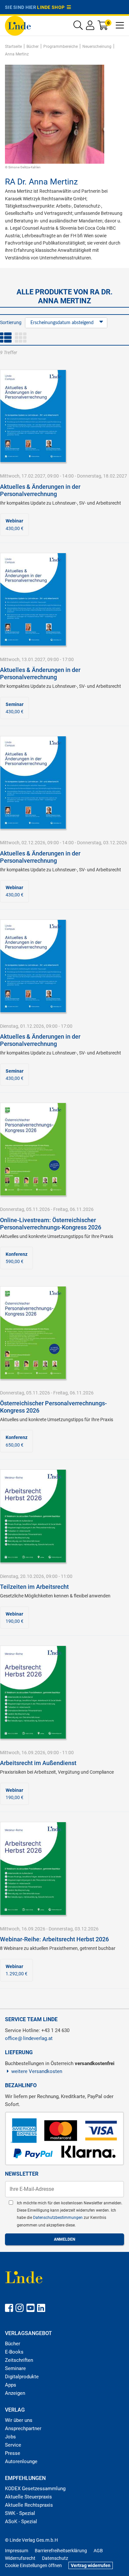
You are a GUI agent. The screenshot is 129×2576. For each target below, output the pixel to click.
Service (13, 2445)
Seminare (15, 2368)
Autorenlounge (21, 2461)
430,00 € (15, 524)
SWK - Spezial (20, 2513)
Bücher (13, 2344)
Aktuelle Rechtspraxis (29, 2505)
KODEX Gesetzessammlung (35, 2489)
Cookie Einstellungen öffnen (33, 2565)
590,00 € (17, 1258)
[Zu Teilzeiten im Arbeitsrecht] (33, 1516)
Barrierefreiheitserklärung (61, 2551)
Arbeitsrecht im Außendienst (38, 1763)
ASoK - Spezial (21, 2522)
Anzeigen (15, 2393)
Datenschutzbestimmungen (58, 2218)
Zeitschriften (19, 2360)
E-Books (14, 2352)
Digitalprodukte (22, 2377)
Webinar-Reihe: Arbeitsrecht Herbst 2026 (54, 1939)
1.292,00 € (17, 1970)
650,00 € (17, 1441)
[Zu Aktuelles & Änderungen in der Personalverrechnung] (33, 416)
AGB (98, 2551)
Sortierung (11, 322)
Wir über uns (19, 2420)
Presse (13, 2453)
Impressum (17, 2551)
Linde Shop (52, 7)
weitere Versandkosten (37, 2071)
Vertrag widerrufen (91, 2565)
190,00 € (15, 1618)
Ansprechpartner (23, 2428)
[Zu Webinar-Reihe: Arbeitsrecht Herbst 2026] (33, 1868)
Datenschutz (55, 2558)
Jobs (10, 2437)
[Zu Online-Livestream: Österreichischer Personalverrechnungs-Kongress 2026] (33, 1149)
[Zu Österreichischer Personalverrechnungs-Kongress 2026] (33, 1332)
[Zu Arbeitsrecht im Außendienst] (33, 1692)
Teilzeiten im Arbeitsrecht (34, 1587)
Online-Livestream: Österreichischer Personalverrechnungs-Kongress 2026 (51, 1224)
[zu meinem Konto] (90, 27)
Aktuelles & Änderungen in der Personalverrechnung (40, 490)
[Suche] (78, 27)
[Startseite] (18, 25)
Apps (11, 2385)
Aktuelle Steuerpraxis (28, 2497)
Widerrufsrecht (20, 2558)
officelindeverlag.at (29, 2038)
